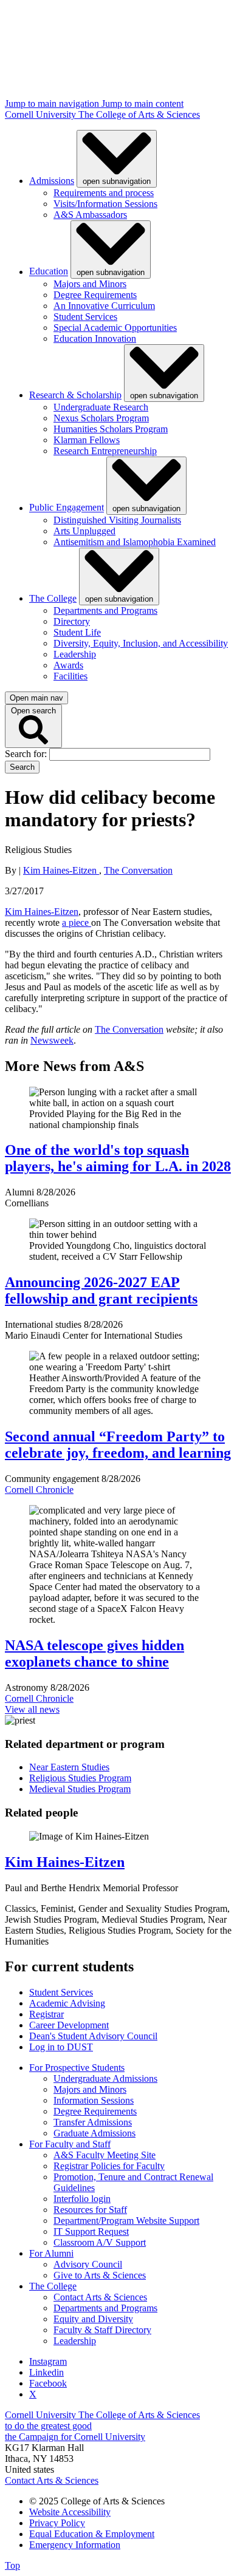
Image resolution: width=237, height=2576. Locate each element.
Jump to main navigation (53, 104)
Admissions (52, 181)
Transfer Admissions (93, 2122)
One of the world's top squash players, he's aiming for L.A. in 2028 (118, 1158)
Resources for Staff (90, 2210)
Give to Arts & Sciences (100, 2275)
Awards (68, 665)
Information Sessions (94, 2100)
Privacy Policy (57, 2523)
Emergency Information (75, 2545)
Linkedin (46, 2372)
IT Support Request (91, 2231)
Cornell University (42, 114)
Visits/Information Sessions (105, 204)
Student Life (77, 632)
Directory (72, 621)
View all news (32, 1709)
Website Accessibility (70, 2512)
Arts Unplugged (84, 531)
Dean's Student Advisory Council (93, 2036)
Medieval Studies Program (80, 1789)
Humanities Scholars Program (111, 429)
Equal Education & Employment (92, 2534)
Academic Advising (67, 2003)
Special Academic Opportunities (115, 328)
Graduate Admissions (94, 2133)
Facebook (48, 2383)
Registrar (46, 2014)
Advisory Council (88, 2264)
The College (53, 598)
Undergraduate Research (101, 407)
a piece (77, 923)
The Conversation (138, 870)
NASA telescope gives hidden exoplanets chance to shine (94, 1653)
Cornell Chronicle (39, 1490)
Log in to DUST (61, 2047)
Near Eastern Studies (69, 1767)
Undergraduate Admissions (105, 2078)
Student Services (85, 317)
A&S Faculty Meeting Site (105, 2155)
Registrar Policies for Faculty (109, 2166)
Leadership (75, 654)
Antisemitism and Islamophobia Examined (135, 542)
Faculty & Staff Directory (102, 2330)
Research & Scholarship (75, 395)
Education (49, 272)
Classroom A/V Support (100, 2242)
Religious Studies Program (80, 1778)
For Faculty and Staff (70, 2144)
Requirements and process (104, 193)
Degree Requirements (95, 295)
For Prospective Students (77, 2068)
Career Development (69, 2025)
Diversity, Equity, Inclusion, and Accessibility (141, 643)
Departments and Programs (105, 610)
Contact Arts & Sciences (100, 2297)
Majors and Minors (90, 284)
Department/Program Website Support (126, 2221)
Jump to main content (143, 104)
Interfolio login (82, 2199)
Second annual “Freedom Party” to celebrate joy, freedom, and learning (118, 1445)
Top (12, 2565)
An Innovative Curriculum (104, 306)
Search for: (27, 754)
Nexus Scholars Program (101, 418)
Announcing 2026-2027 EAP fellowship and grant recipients (101, 1290)
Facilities (70, 676)
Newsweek (52, 1040)
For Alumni (51, 2253)
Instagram (48, 2361)
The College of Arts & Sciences (139, 114)
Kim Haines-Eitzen (61, 870)
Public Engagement (67, 508)
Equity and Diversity (93, 2319)
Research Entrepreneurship (105, 451)
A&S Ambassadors (90, 215)
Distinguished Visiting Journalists (117, 520)
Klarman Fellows (87, 440)
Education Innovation (95, 338)
